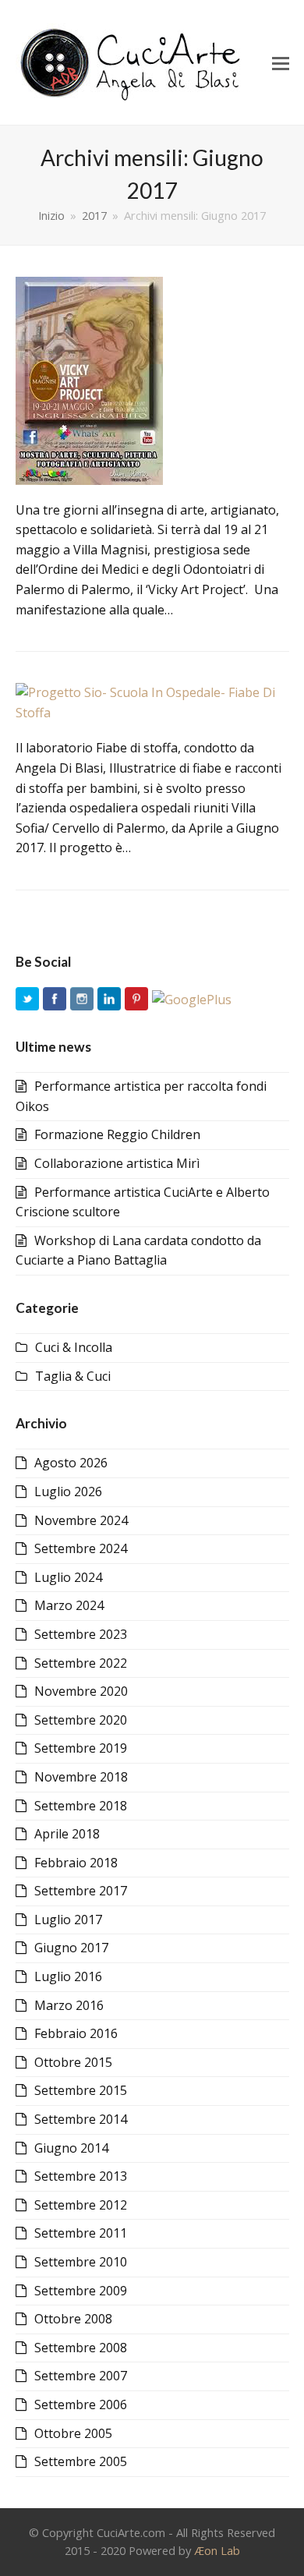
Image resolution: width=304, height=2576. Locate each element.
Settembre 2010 (81, 2262)
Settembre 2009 (81, 2291)
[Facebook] (55, 1000)
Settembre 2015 (81, 2090)
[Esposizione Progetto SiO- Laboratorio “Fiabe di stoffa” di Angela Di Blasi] (152, 702)
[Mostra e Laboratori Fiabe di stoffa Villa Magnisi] (89, 379)
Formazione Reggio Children (117, 1134)
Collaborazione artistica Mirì (117, 1163)
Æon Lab (217, 2550)
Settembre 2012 (81, 2205)
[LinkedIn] (109, 1000)
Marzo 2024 (69, 1605)
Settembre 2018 (81, 1806)
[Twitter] (27, 1000)
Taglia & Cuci (73, 1376)
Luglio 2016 (68, 1976)
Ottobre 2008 (73, 2319)
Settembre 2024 (81, 1548)
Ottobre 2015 (73, 2062)
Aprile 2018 (67, 1834)
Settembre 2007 (81, 2376)
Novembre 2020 (81, 1691)
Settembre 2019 (81, 1748)
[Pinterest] (136, 1000)
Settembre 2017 (81, 1891)
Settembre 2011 (81, 2233)
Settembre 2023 (81, 1634)
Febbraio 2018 (76, 1863)
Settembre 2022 (81, 1663)
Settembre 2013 (81, 2176)
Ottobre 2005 (73, 2433)
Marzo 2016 (69, 2005)
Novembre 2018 (81, 1777)
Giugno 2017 (71, 1948)
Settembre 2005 (81, 2461)
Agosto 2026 (71, 1463)
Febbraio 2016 (76, 2033)
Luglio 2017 (68, 1920)
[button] (281, 62)
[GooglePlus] (192, 1000)
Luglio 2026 (68, 1491)
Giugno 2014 (71, 2148)
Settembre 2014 (81, 2119)
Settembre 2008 (81, 2348)
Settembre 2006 (81, 2404)
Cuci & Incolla (74, 1347)
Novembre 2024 (81, 1520)
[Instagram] (82, 1000)
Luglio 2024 (68, 1577)
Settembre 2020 (81, 1720)
